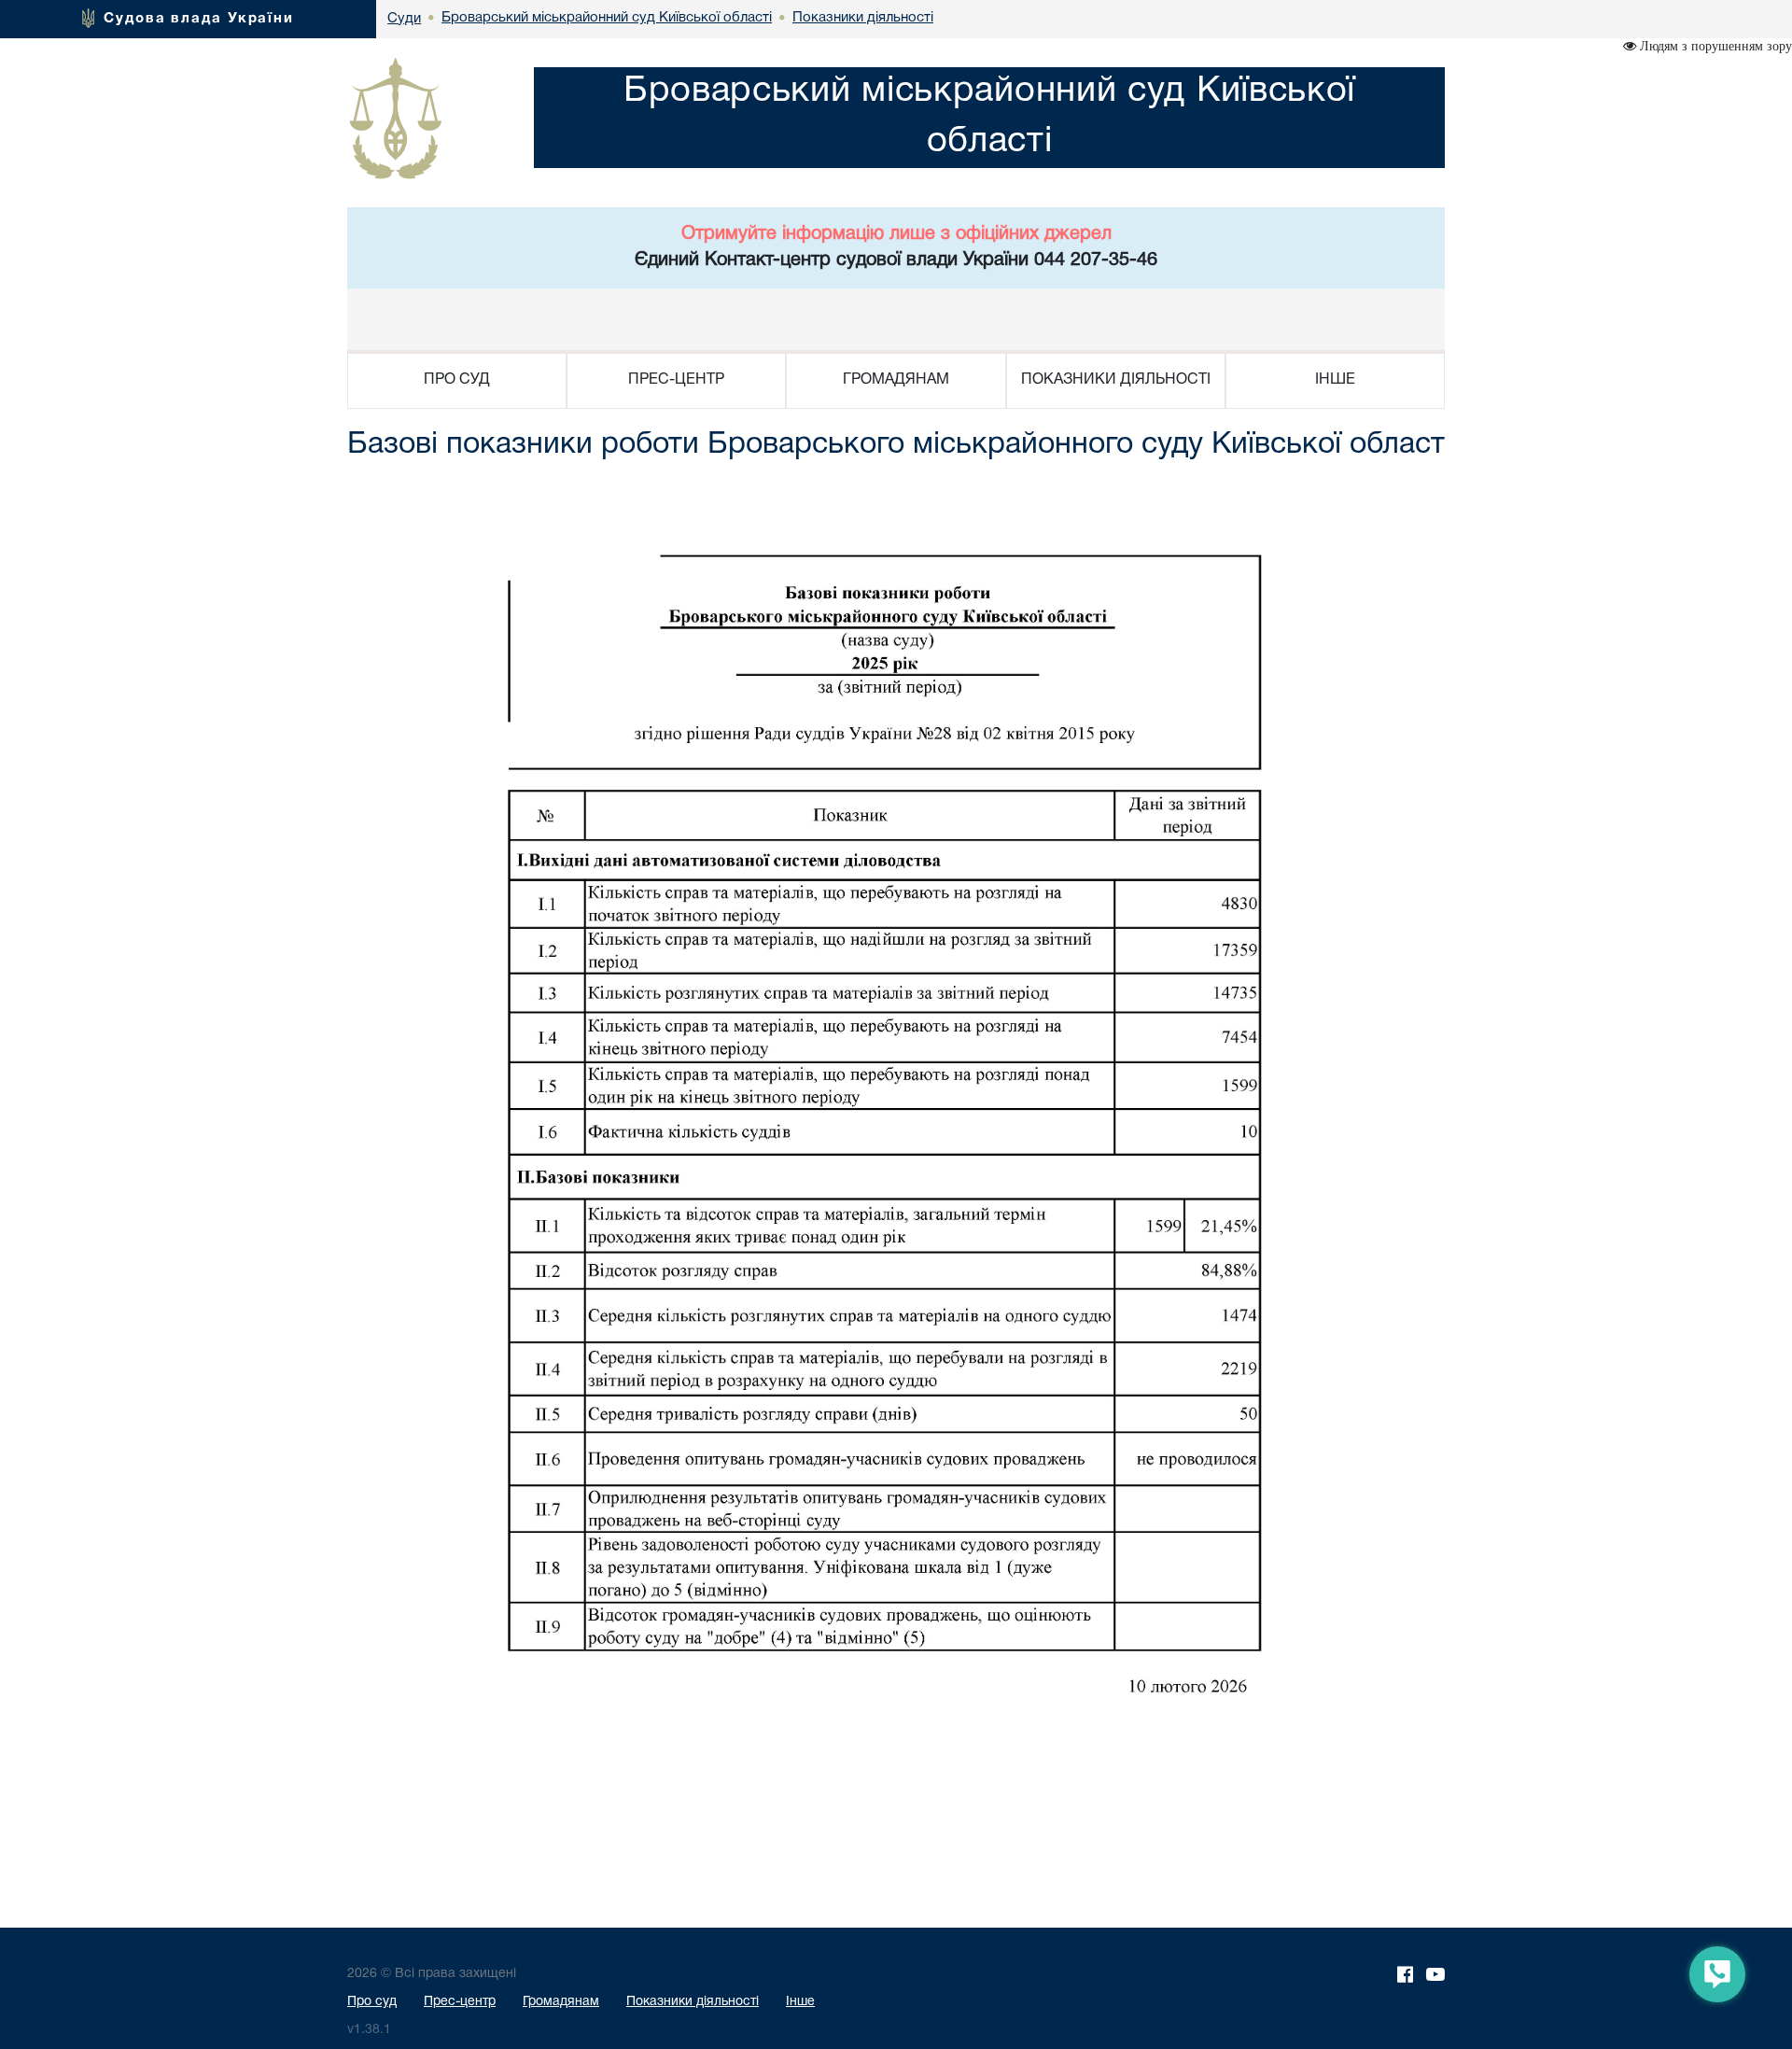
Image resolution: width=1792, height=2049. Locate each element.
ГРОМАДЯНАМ (896, 380)
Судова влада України (199, 19)
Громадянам (561, 2002)
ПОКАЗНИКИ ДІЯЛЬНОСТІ (1116, 380)
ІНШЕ (1335, 380)
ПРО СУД (457, 380)
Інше (800, 2002)
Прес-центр (460, 2002)
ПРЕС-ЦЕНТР (676, 380)
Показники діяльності (693, 2002)
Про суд (372, 2002)
